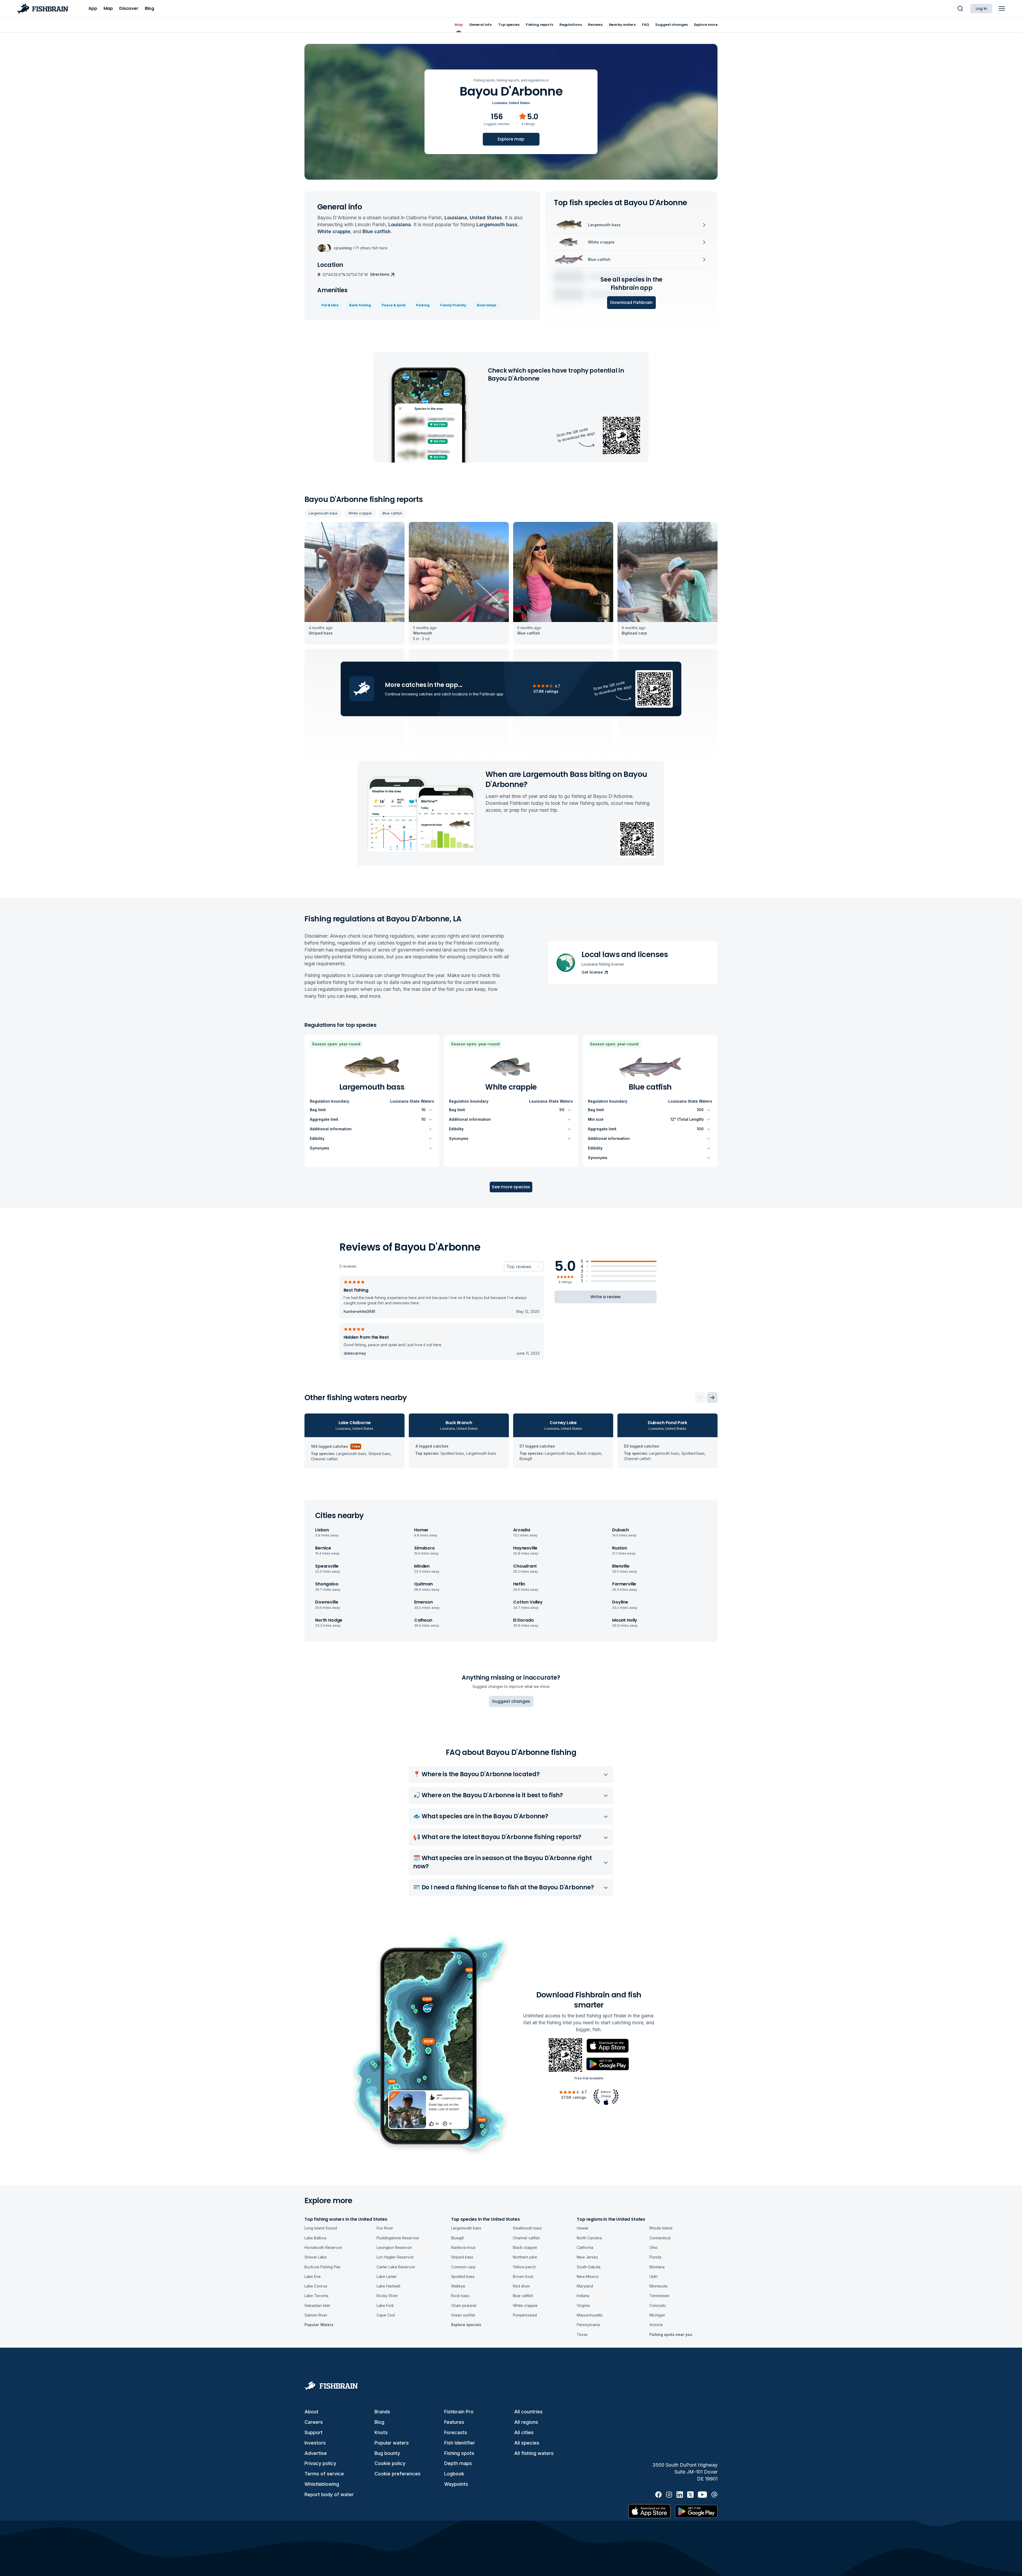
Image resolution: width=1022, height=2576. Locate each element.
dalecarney (355, 1353)
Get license (592, 972)
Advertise (316, 2453)
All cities (524, 2432)
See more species (511, 1187)
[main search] (960, 9)
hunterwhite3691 (359, 1312)
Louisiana (500, 103)
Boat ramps (487, 305)
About (311, 2412)
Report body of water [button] (329, 2494)
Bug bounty (387, 2453)
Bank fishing (360, 305)
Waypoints (456, 2484)
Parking (423, 305)
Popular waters (392, 2443)
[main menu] (1002, 9)
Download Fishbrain (631, 302)
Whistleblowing (322, 2484)
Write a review (605, 1297)
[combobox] (507, 1267)
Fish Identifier (460, 2443)
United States (519, 103)
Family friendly (453, 305)
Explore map (511, 139)
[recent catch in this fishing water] (355, 583)
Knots (381, 2432)
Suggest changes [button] (511, 1701)
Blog (379, 2422)
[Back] (700, 1398)
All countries (528, 2412)
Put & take (330, 305)
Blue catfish (392, 513)
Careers (314, 2422)
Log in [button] (981, 9)
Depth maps (458, 2463)
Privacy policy (320, 2463)
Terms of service (324, 2474)
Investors (315, 2443)
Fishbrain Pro (459, 2412)
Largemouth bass (323, 513)
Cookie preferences (397, 2474)
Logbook (454, 2474)
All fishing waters (534, 2453)
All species (527, 2443)
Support (314, 2432)
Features (454, 2422)
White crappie (360, 513)
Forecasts (456, 2432)
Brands (382, 2412)
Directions (380, 274)
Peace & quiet (393, 305)
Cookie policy (390, 2463)
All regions (526, 2422)
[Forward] (712, 1398)
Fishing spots (459, 2453)
